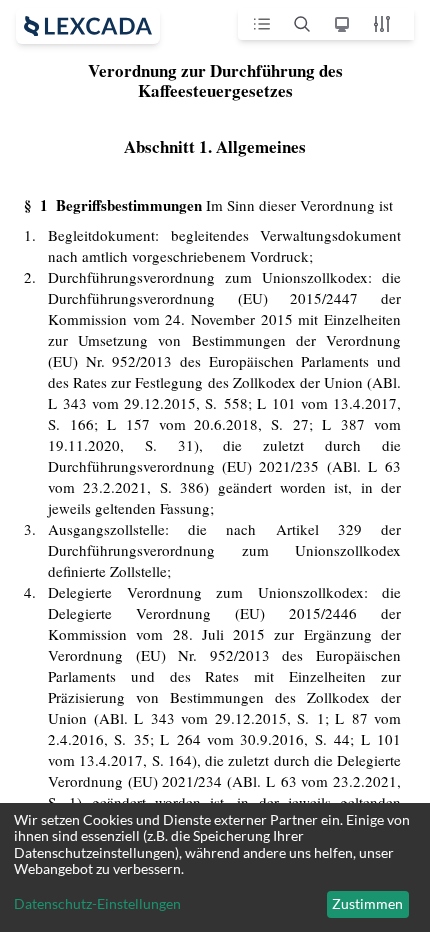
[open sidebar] (88, 26)
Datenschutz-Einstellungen (97, 904)
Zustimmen (367, 903)
